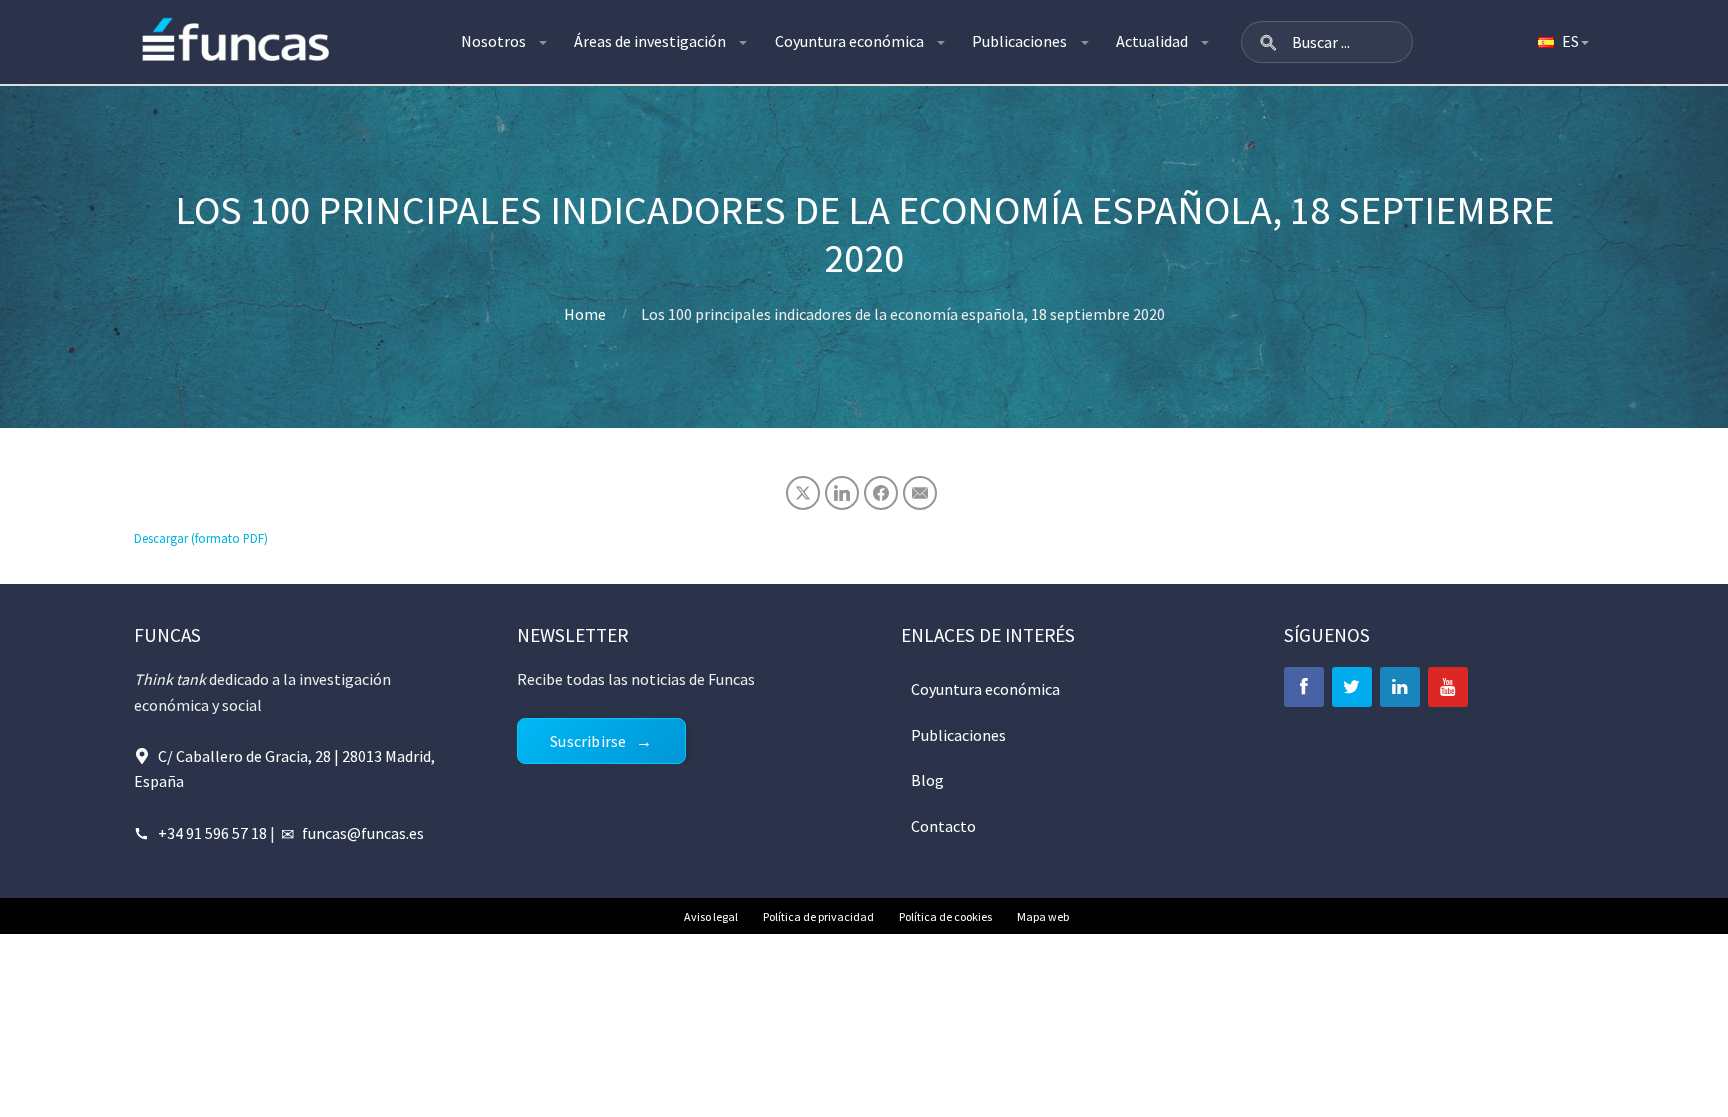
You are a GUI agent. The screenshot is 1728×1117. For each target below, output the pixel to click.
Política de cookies (945, 916)
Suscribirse (588, 741)
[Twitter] (1352, 687)
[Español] (1562, 42)
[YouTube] (1448, 687)
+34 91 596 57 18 (212, 833)
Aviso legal (711, 916)
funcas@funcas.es (363, 833)
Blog (927, 780)
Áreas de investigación (650, 41)
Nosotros (493, 41)
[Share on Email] (920, 493)
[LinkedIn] (1400, 687)
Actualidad (1152, 41)
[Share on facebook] (881, 493)
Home (585, 314)
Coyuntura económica (849, 41)
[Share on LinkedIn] (842, 493)
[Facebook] (1304, 687)
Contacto (943, 826)
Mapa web (1043, 916)
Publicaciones (1019, 41)
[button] (1268, 42)
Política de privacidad (818, 916)
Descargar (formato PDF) (201, 538)
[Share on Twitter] (803, 493)
